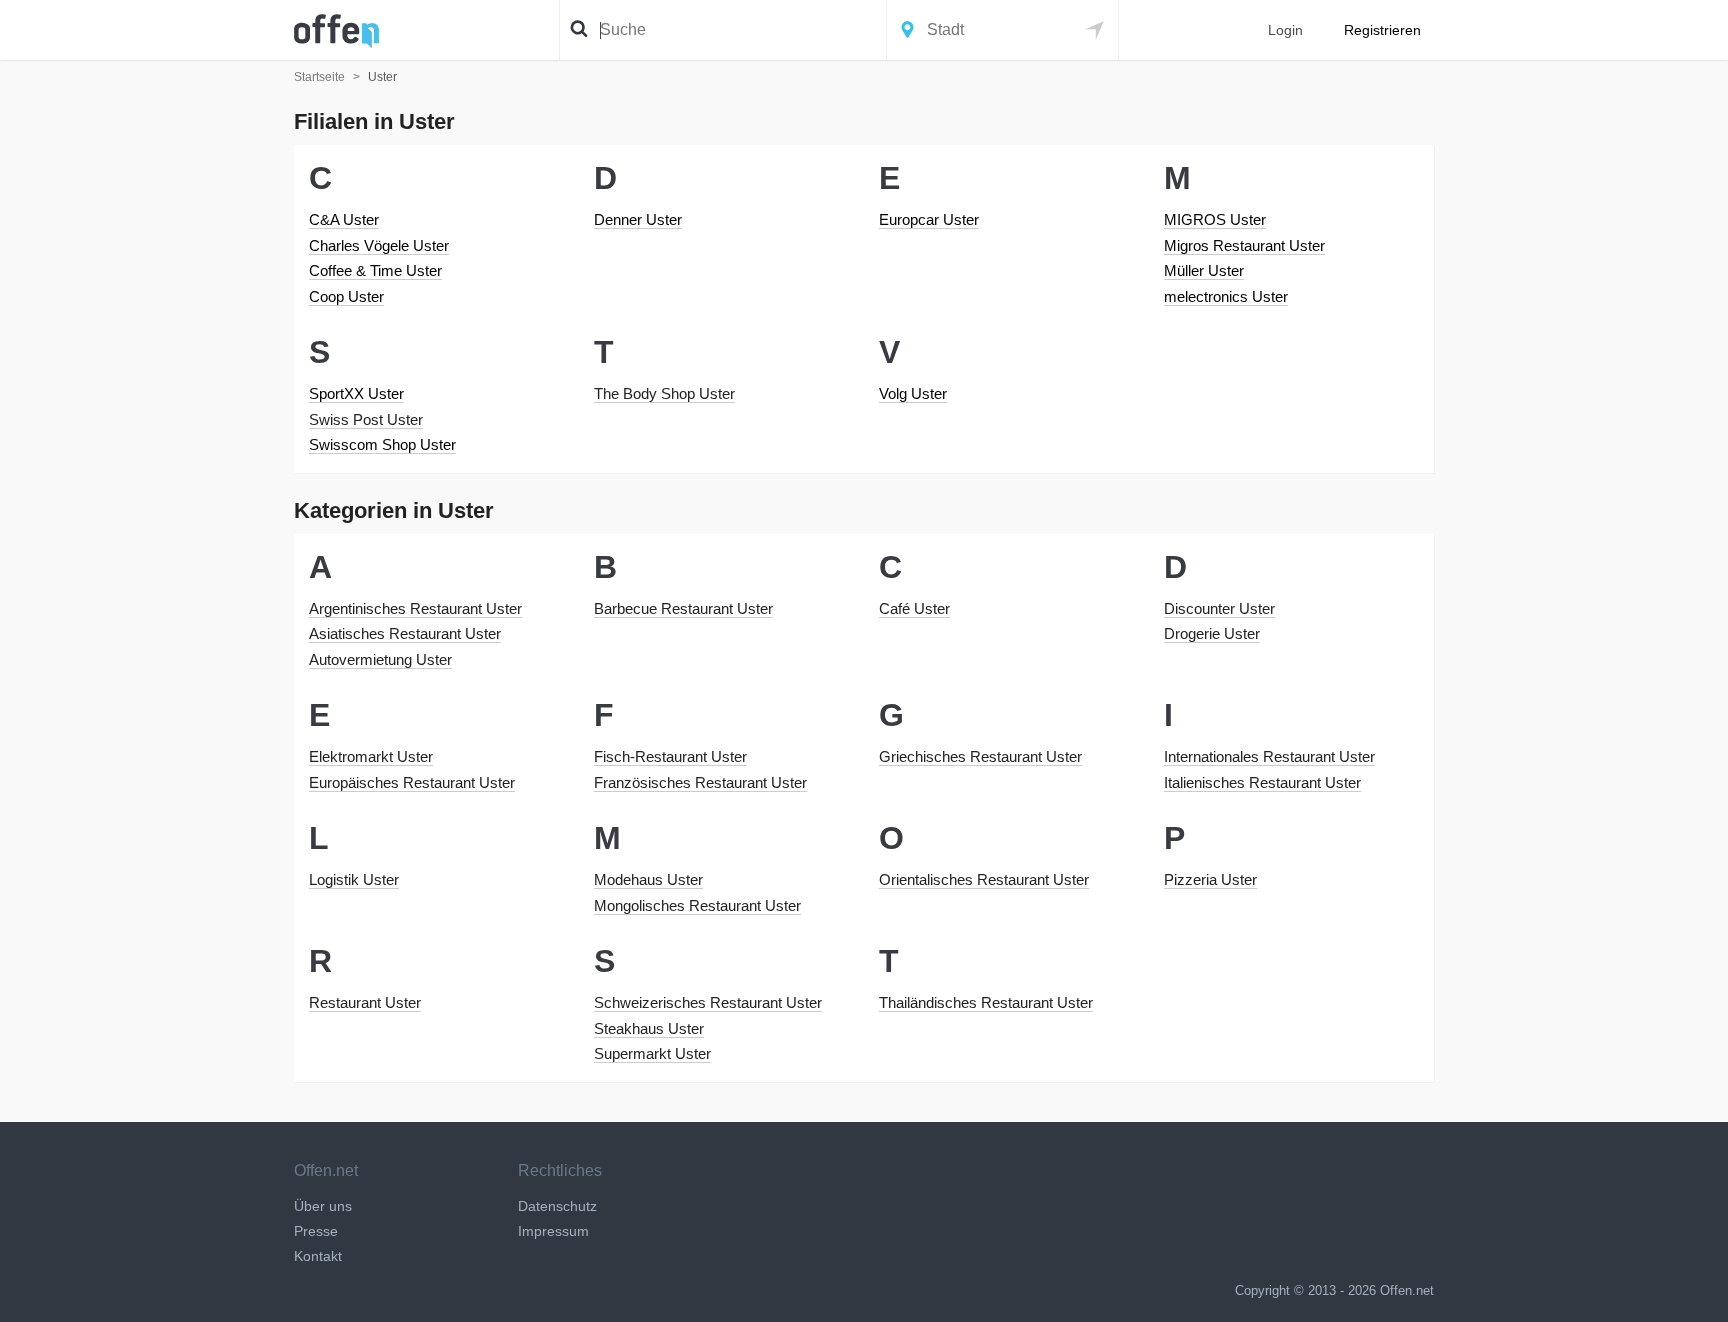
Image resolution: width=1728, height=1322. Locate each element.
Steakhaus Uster (649, 1028)
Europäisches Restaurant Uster (412, 782)
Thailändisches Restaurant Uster (986, 1002)
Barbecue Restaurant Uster (683, 608)
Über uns (323, 1206)
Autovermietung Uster (380, 659)
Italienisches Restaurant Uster (1262, 782)
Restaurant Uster (365, 1002)
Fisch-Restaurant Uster (670, 756)
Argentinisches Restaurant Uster (415, 608)
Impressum (553, 1231)
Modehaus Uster (648, 879)
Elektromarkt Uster (371, 756)
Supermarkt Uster (652, 1053)
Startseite (319, 77)
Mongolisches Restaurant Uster (697, 905)
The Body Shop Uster (664, 393)
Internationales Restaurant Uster (1269, 756)
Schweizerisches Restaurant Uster (708, 1002)
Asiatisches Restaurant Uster (405, 633)
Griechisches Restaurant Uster (980, 756)
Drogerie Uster (1212, 633)
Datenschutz (557, 1206)
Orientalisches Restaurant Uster (984, 879)
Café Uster (914, 608)
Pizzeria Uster (1210, 879)
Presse (316, 1231)
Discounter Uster (1219, 608)
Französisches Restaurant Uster (700, 782)
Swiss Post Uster (366, 419)
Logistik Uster (354, 879)
